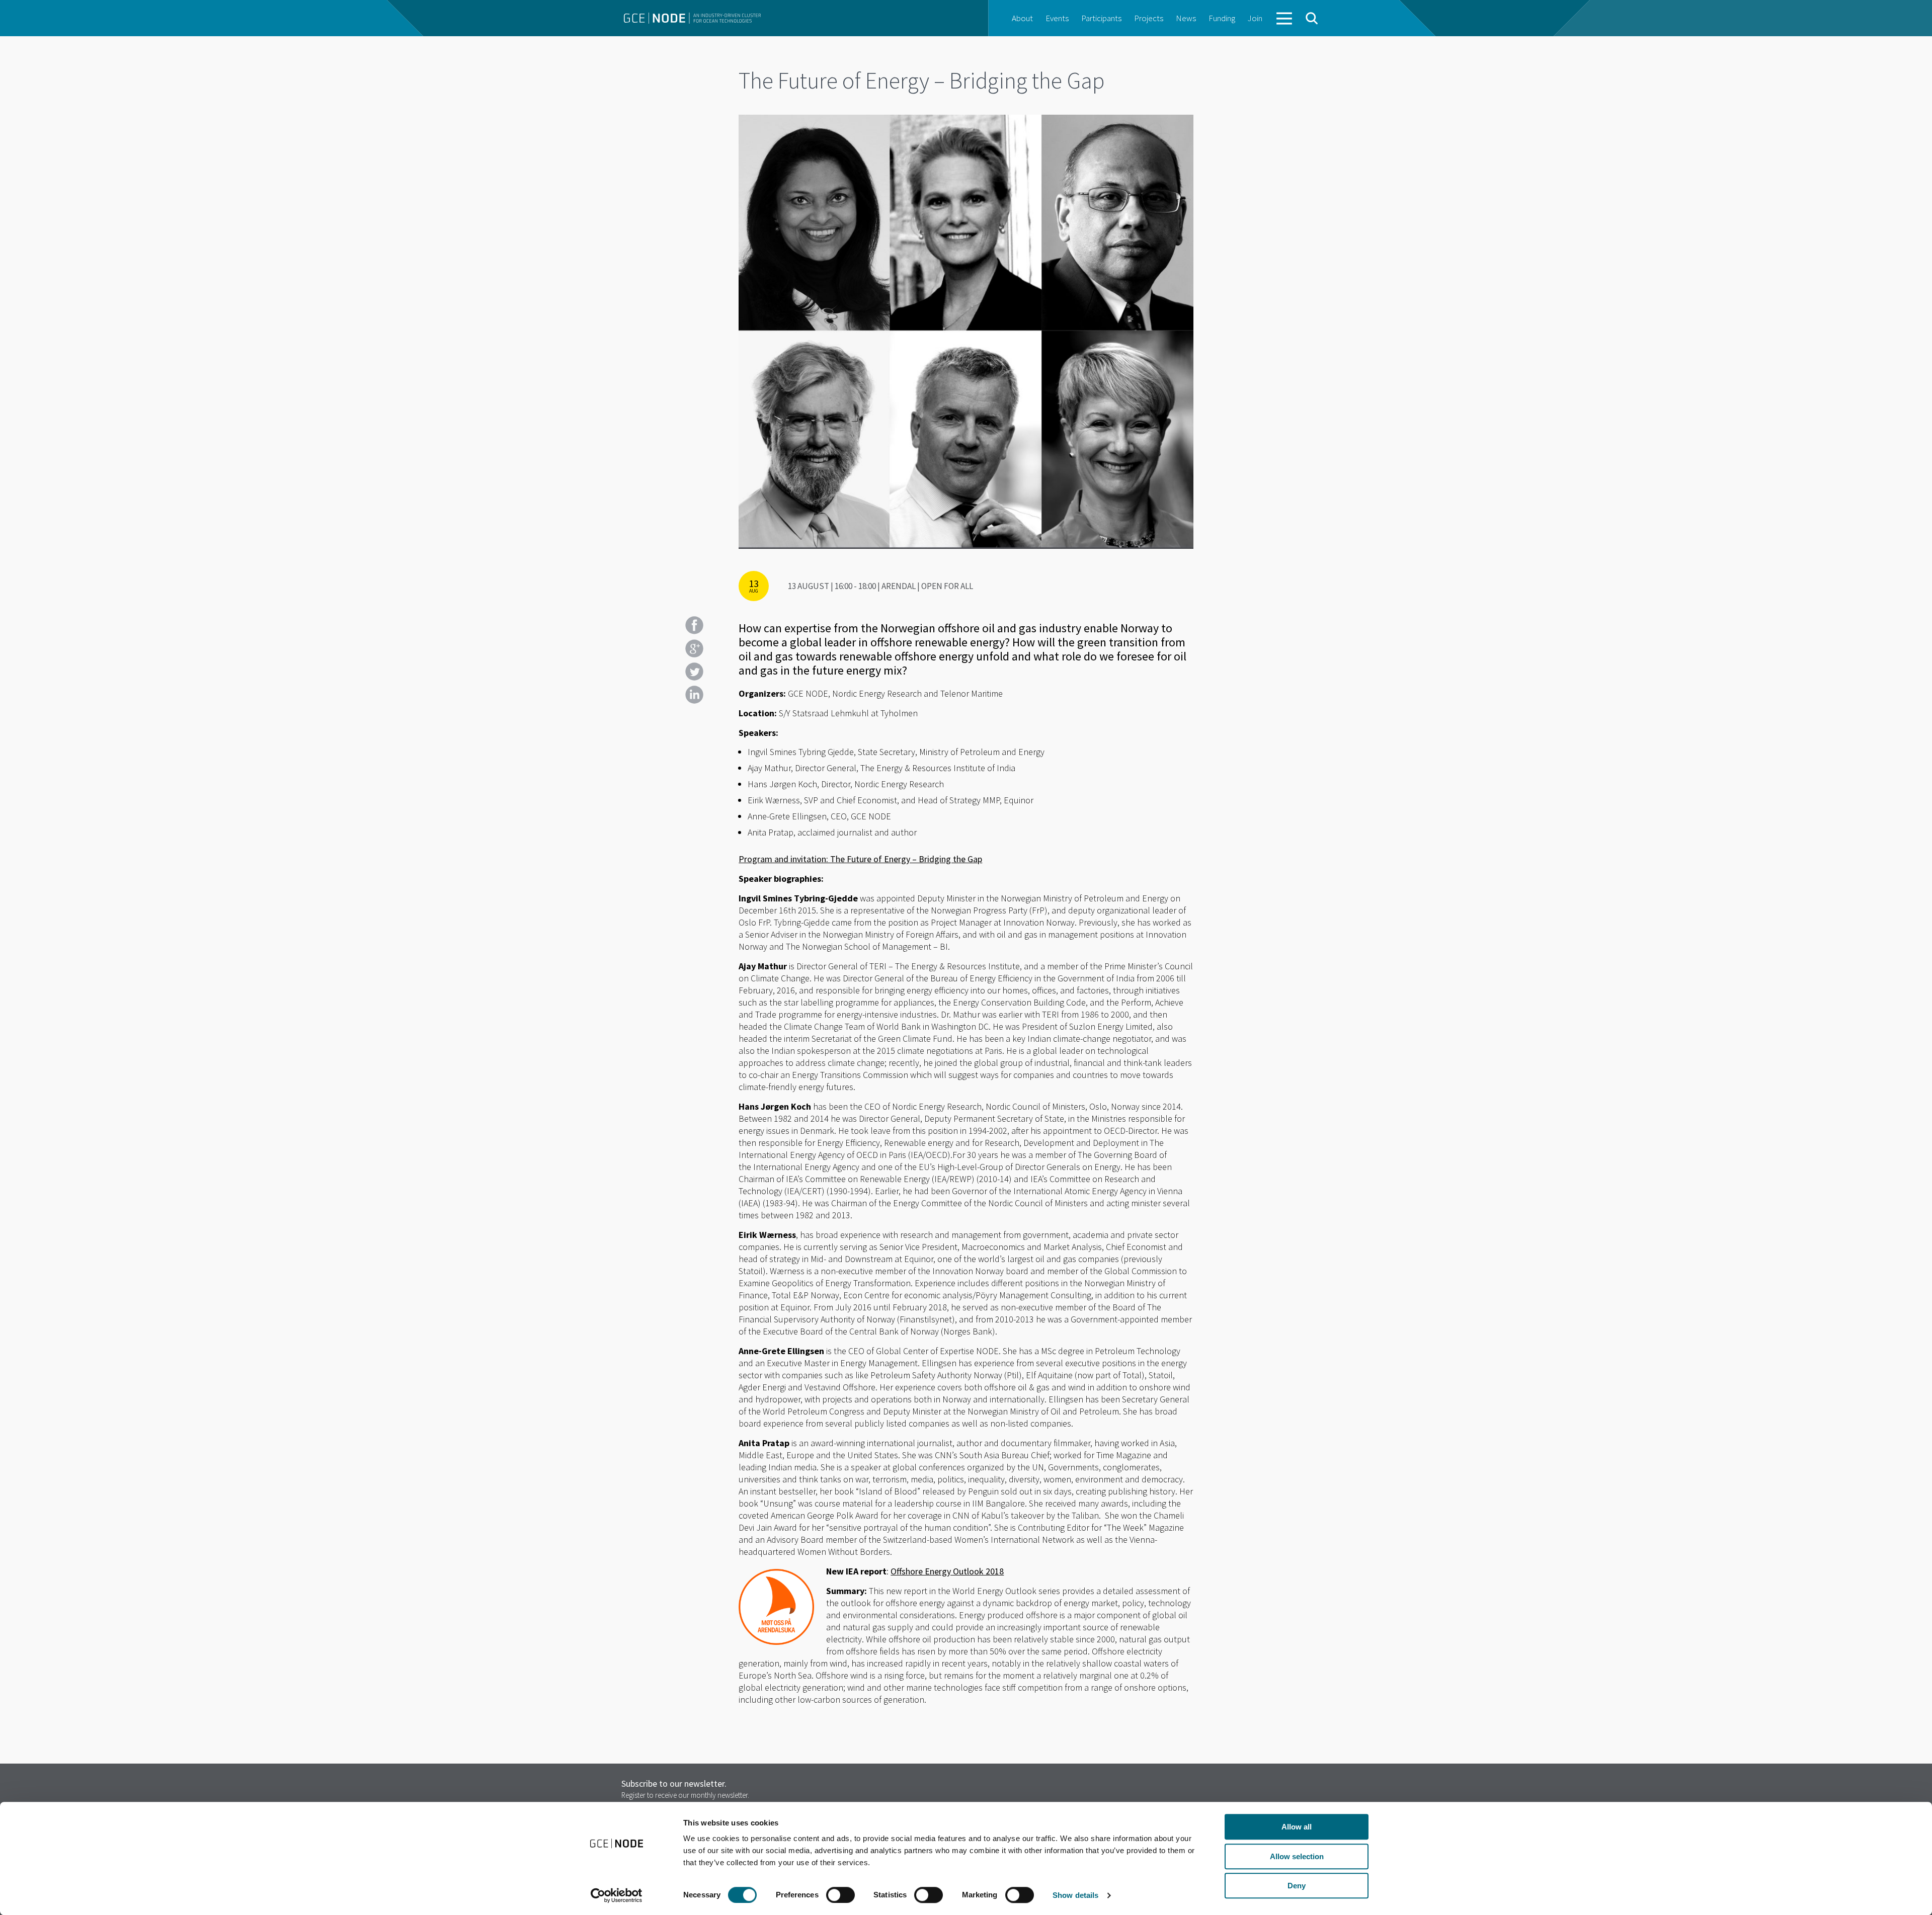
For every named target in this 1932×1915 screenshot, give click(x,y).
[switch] (840, 1895)
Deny (1297, 1886)
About (1022, 18)
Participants (1101, 18)
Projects (1149, 18)
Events (1057, 18)
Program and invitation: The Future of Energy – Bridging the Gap (860, 859)
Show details (1075, 1895)
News (1186, 18)
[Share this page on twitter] (694, 672)
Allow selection (1297, 1856)
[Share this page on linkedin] (694, 695)
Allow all (1297, 1827)
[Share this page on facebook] (694, 625)
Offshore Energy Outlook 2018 (947, 1571)
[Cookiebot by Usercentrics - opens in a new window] (617, 1895)
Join (1255, 18)
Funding (1222, 18)
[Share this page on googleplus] (694, 648)
